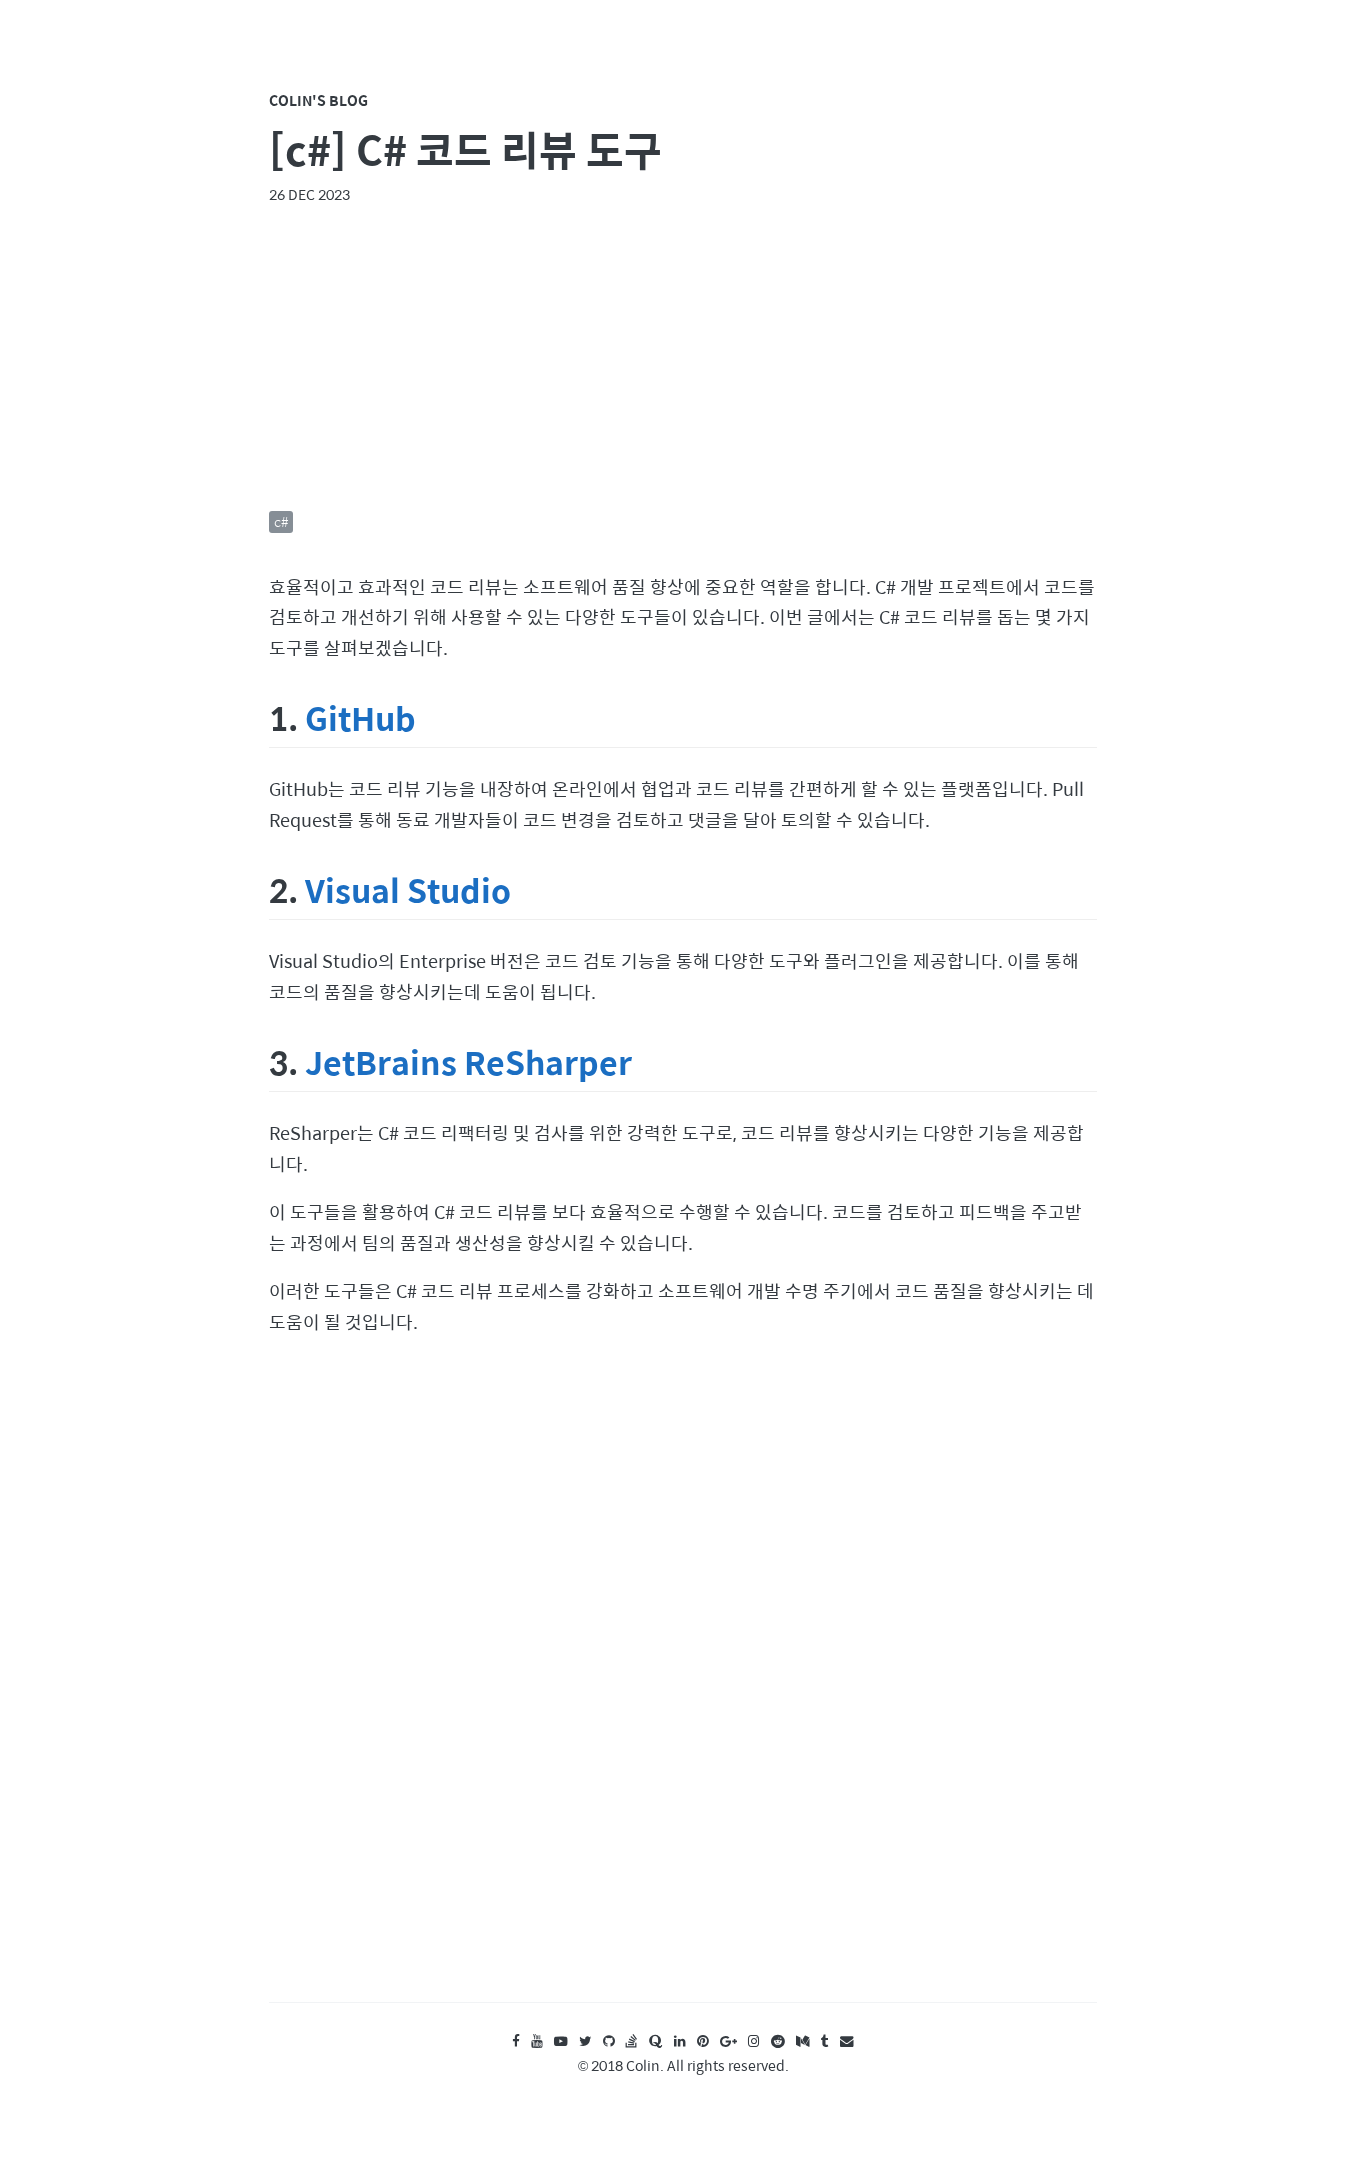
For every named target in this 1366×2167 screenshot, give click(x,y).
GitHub (360, 717)
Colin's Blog (318, 100)
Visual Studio (408, 889)
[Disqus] (683, 1688)
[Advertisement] (683, 358)
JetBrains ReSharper (468, 1061)
